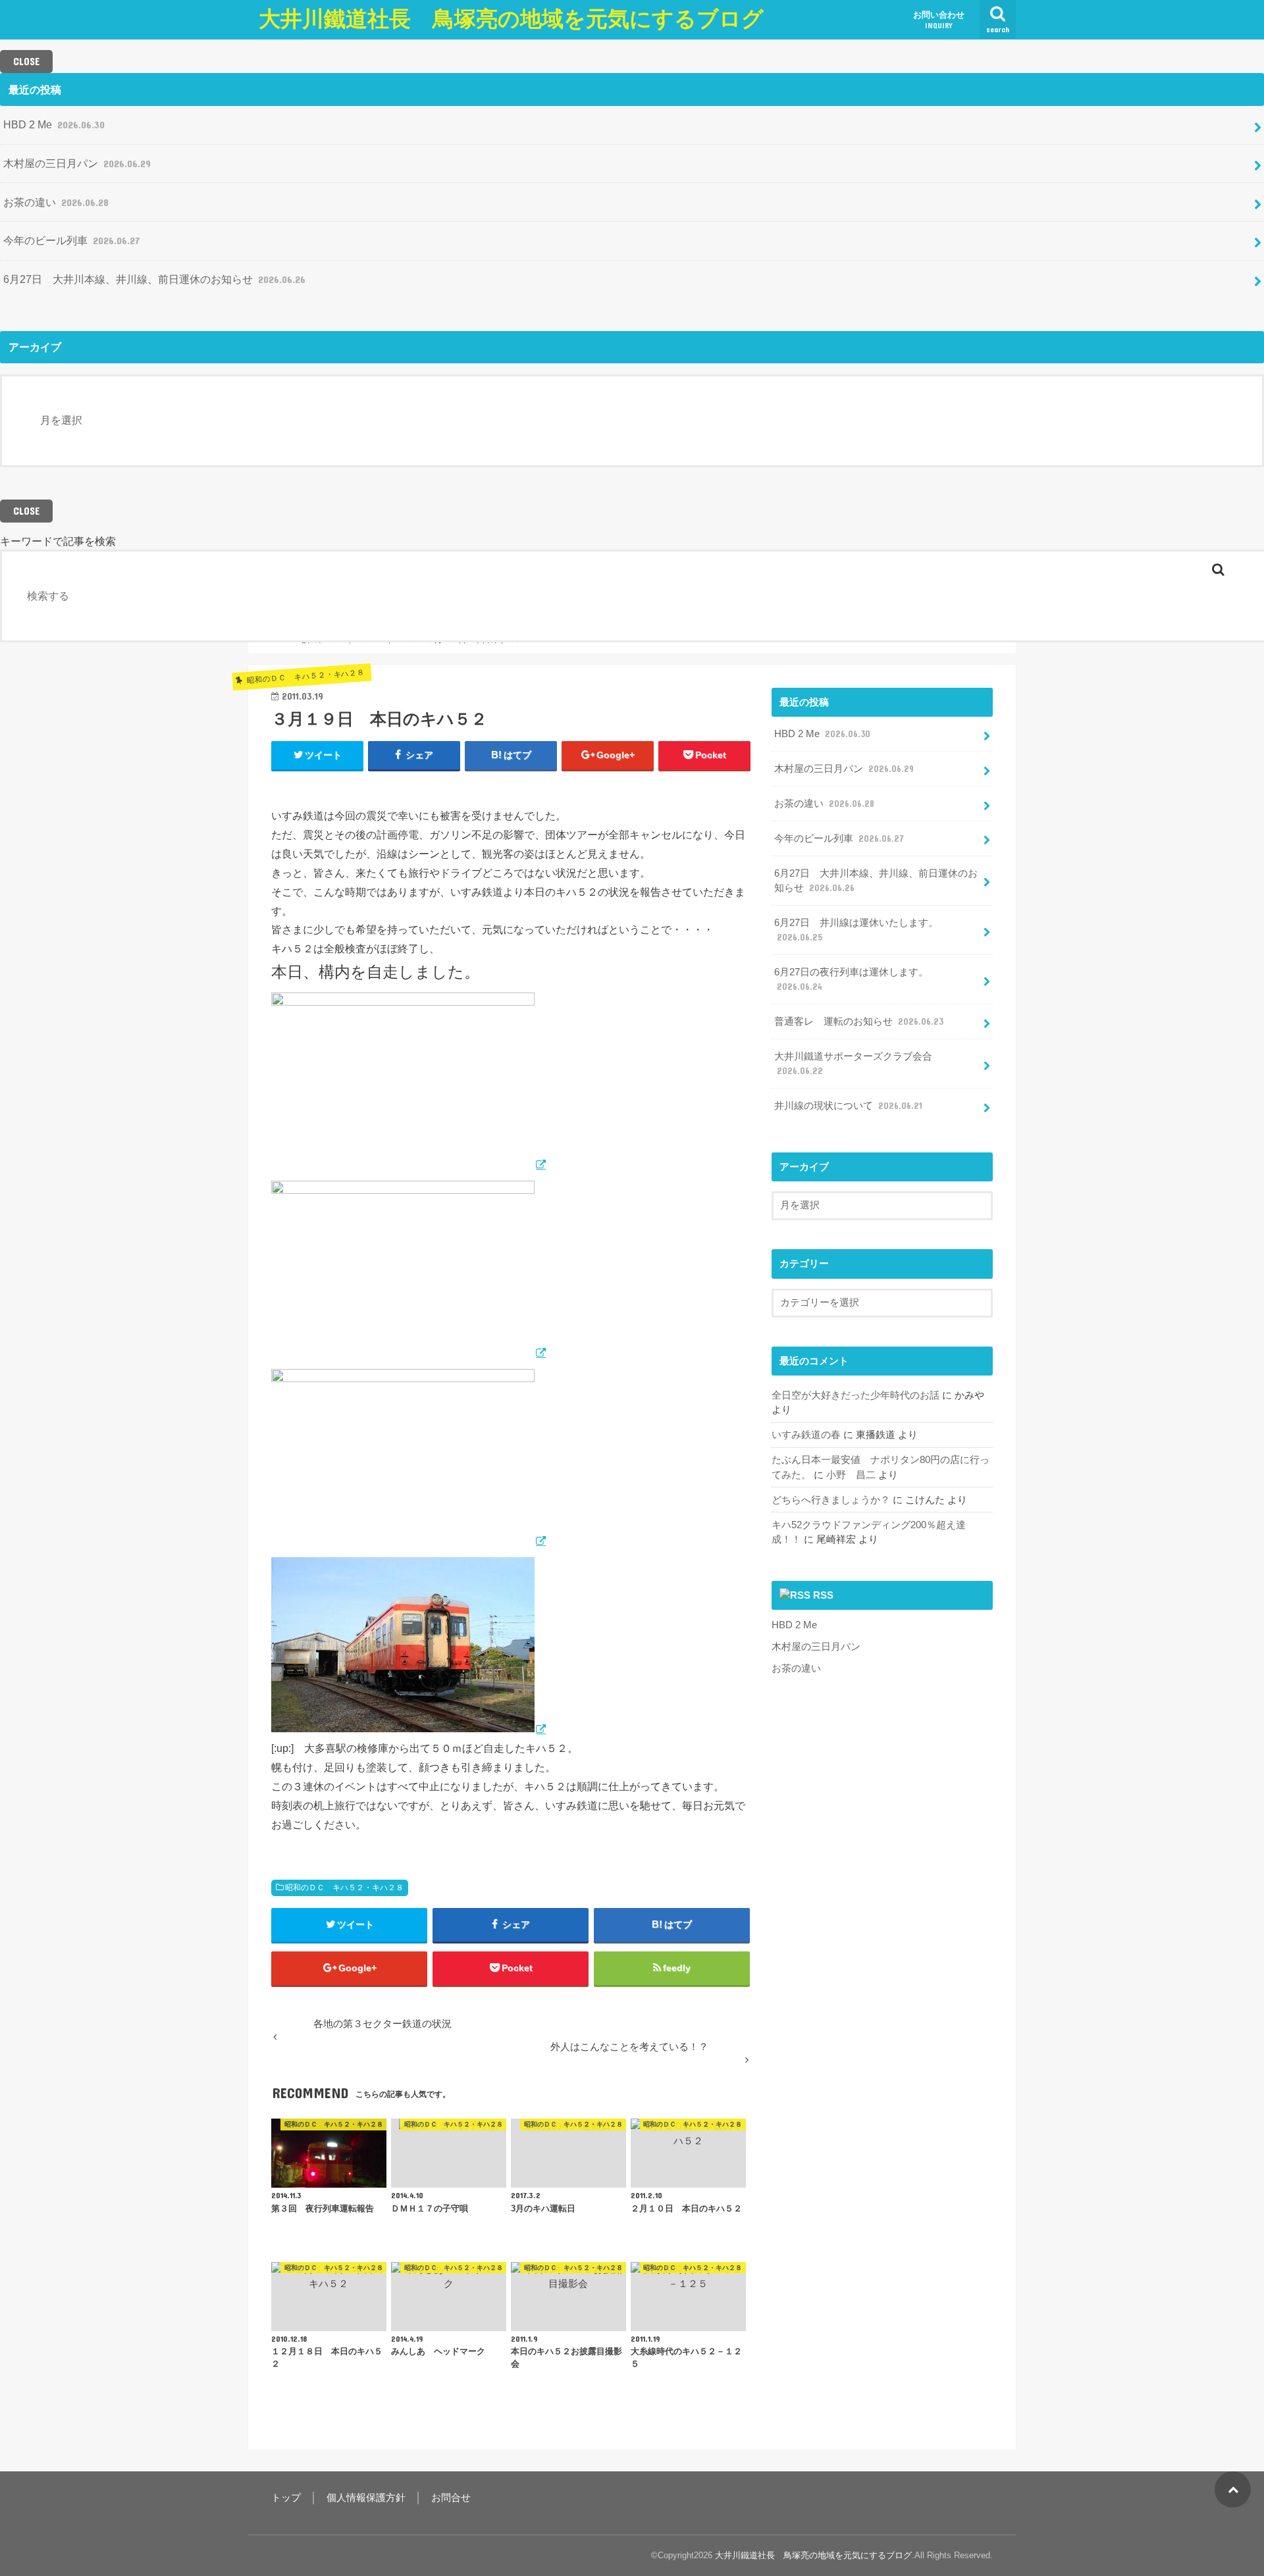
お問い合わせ (939, 20)
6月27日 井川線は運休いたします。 (856, 930)
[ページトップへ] (1233, 2489)
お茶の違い (56, 202)
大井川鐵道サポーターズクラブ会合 (853, 1064)
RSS (823, 1595)
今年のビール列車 (71, 240)
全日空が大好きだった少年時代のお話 (856, 1395)
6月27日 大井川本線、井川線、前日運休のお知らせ (154, 279)
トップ (286, 2498)
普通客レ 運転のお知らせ (859, 1021)
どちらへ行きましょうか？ (831, 1500)
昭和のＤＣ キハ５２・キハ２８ (344, 1888)
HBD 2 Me (54, 124)
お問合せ (451, 2498)
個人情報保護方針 (366, 2498)
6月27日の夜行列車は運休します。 (851, 979)
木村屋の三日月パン (77, 163)
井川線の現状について (848, 1106)
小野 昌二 (851, 1475)
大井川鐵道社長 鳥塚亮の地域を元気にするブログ (511, 19)
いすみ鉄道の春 (806, 1435)
